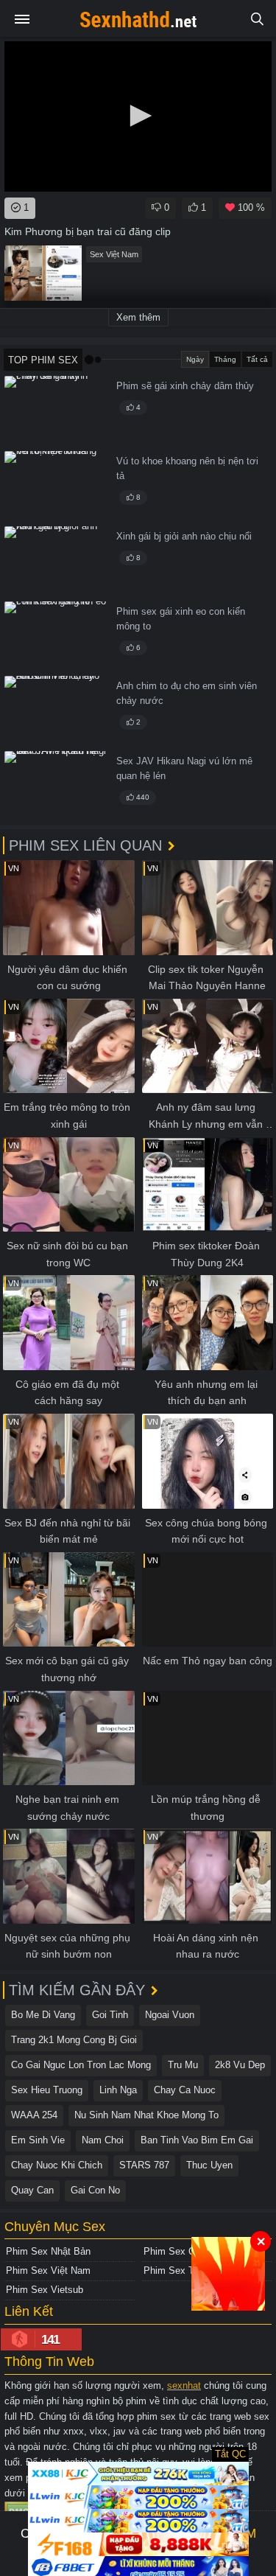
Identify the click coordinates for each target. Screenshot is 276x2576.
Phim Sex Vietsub (45, 2290)
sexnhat (184, 2385)
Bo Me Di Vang (43, 2015)
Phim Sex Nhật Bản (48, 2251)
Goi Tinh (110, 2015)
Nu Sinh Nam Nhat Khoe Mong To (146, 2115)
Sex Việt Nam (114, 254)
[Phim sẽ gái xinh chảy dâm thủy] (56, 411)
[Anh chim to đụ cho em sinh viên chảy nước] (56, 711)
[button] (138, 116)
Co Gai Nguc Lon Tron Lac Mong (81, 2065)
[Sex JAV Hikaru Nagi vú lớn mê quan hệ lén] (56, 786)
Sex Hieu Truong (47, 2090)
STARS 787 (144, 2165)
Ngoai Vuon (170, 2015)
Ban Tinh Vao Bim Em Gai (197, 2140)
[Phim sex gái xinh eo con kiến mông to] (56, 636)
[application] (138, 116)
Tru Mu (183, 2065)
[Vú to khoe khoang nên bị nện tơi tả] (56, 486)
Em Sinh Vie (38, 2140)
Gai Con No (95, 2190)
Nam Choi (103, 2140)
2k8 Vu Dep (240, 2065)
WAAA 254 (34, 2115)
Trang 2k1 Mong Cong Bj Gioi (74, 2040)
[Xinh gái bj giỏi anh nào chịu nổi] (56, 561)
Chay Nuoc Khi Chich (57, 2165)
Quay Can (32, 2190)
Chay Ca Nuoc (185, 2090)
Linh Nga (118, 2090)
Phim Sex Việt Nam (48, 2270)
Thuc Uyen (209, 2165)
